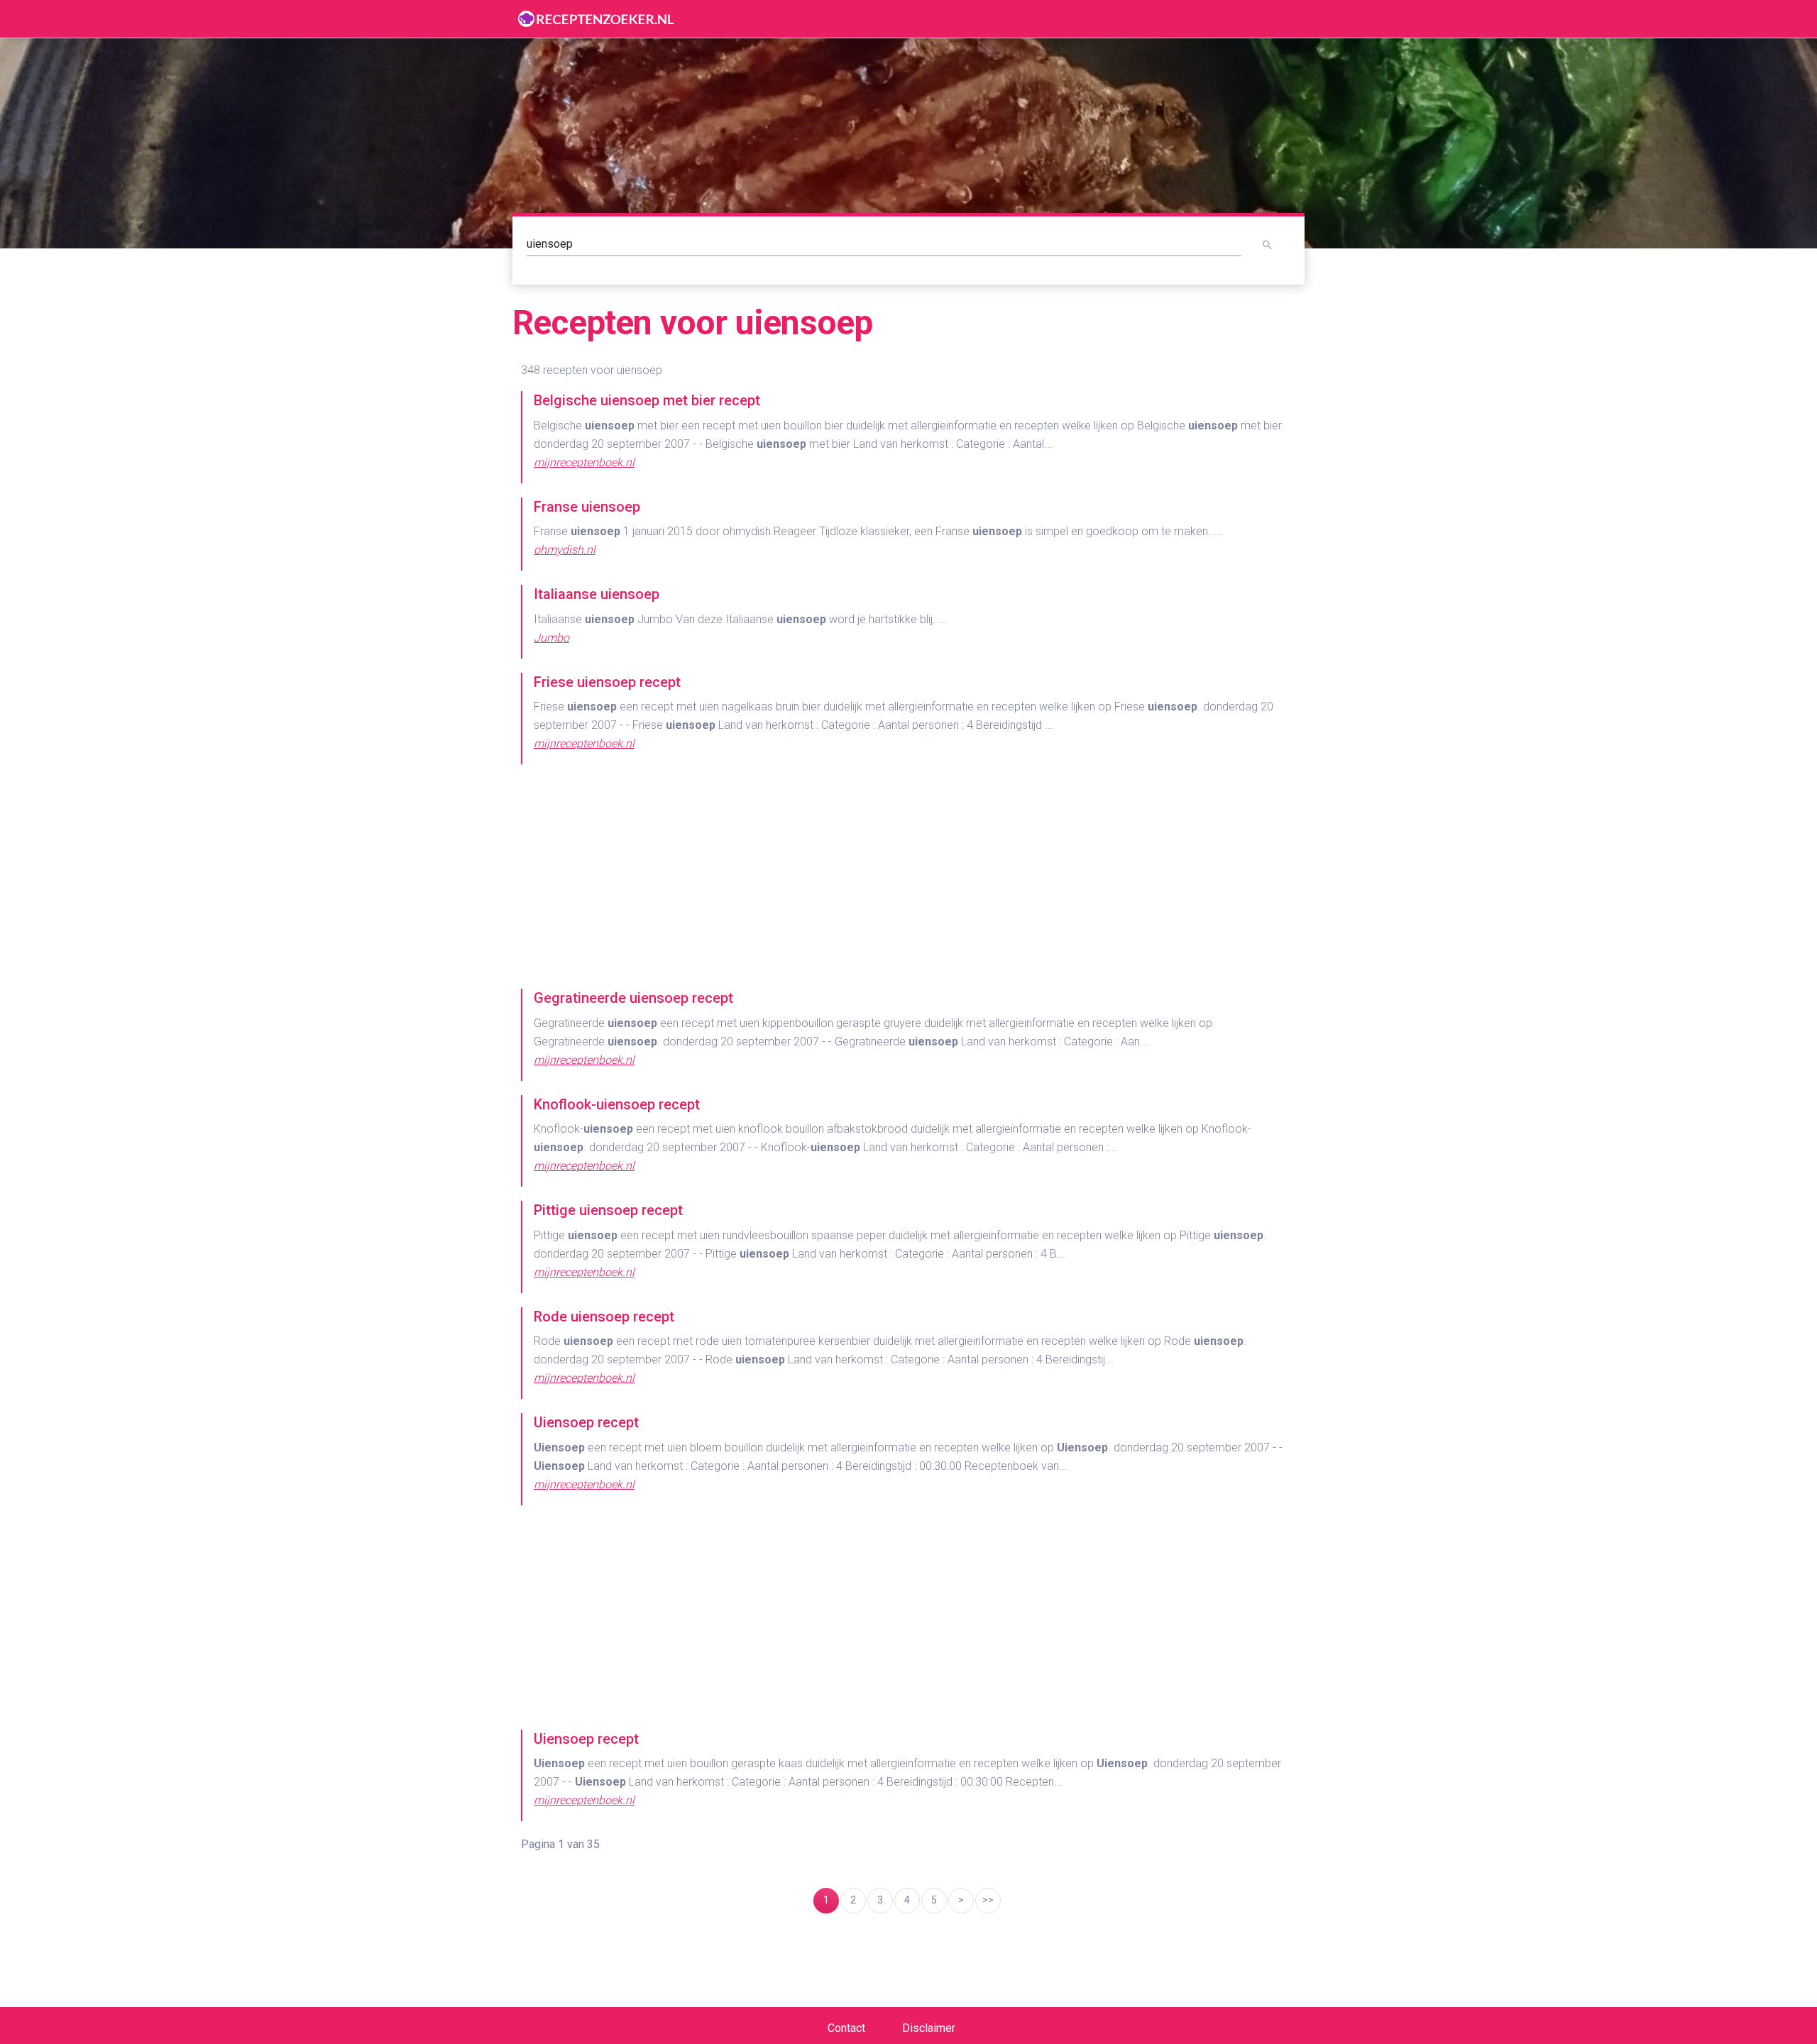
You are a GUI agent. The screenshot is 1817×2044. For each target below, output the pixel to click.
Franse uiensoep (587, 507)
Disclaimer (929, 2028)
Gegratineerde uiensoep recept (633, 998)
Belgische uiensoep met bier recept (647, 400)
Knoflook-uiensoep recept (617, 1104)
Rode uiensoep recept (604, 1317)
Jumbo (551, 638)
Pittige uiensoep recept (608, 1210)
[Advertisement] (908, 878)
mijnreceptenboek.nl (584, 462)
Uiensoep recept (586, 1422)
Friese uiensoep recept (607, 682)
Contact (846, 2028)
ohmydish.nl (565, 550)
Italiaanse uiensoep (597, 594)
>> (988, 1900)
